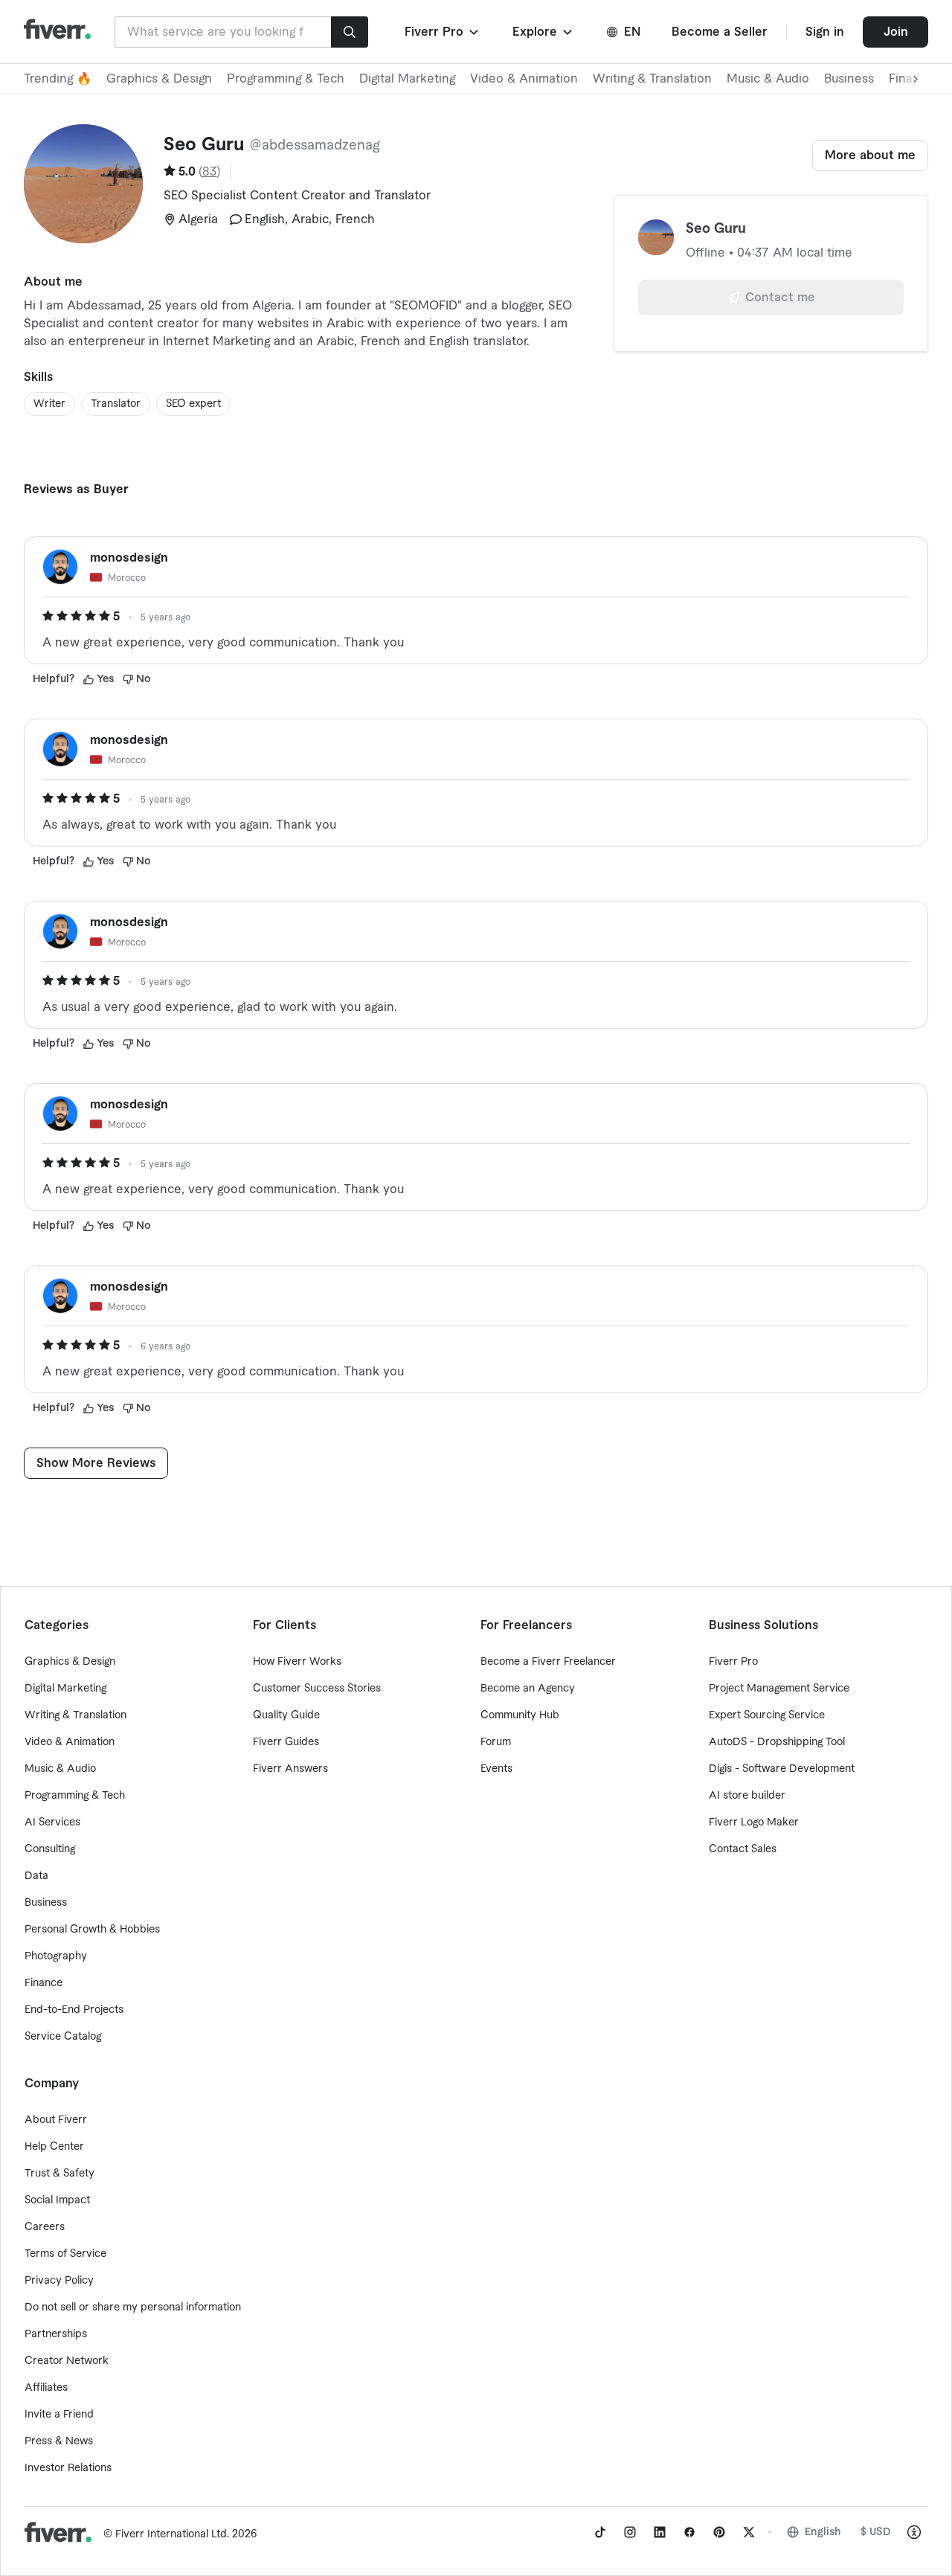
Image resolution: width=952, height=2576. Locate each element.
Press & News (59, 2441)
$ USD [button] (876, 2532)
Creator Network (67, 2361)
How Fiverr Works (297, 1662)
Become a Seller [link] (720, 32)
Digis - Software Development (782, 1769)
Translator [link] (116, 404)
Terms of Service (65, 2254)
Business (849, 79)
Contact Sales (743, 1849)
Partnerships (56, 2334)
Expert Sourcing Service (767, 1715)
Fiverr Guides (286, 1742)
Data (36, 1876)
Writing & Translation (652, 79)
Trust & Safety (59, 2174)
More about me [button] (870, 155)
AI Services (52, 1822)
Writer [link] (49, 404)
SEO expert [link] (193, 404)
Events (496, 1769)
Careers (45, 2227)
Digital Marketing (407, 79)
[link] (600, 2532)
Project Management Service (779, 1689)
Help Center (54, 2147)
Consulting (50, 1849)
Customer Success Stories (317, 1689)
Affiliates (46, 2388)
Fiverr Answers (290, 1769)
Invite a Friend (59, 2415)
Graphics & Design (159, 79)
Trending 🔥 (58, 79)
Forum (496, 1742)
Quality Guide (286, 1715)
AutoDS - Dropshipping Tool (777, 1742)
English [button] (823, 2532)
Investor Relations (68, 2468)
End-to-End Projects (74, 2010)
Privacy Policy (59, 2281)
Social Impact (57, 2200)
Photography (56, 1956)
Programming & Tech (286, 79)
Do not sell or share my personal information (133, 2307)
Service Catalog (63, 2037)
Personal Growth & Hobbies (92, 1930)
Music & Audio (768, 79)
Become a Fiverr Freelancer (548, 1662)
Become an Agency (528, 1689)
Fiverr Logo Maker (754, 1822)
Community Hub (520, 1715)
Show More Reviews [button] (96, 1463)
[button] (443, 32)
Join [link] (896, 32)
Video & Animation (524, 79)
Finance (44, 1983)
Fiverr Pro (733, 1662)
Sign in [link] (825, 32)
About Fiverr (56, 2120)
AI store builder (747, 1796)
